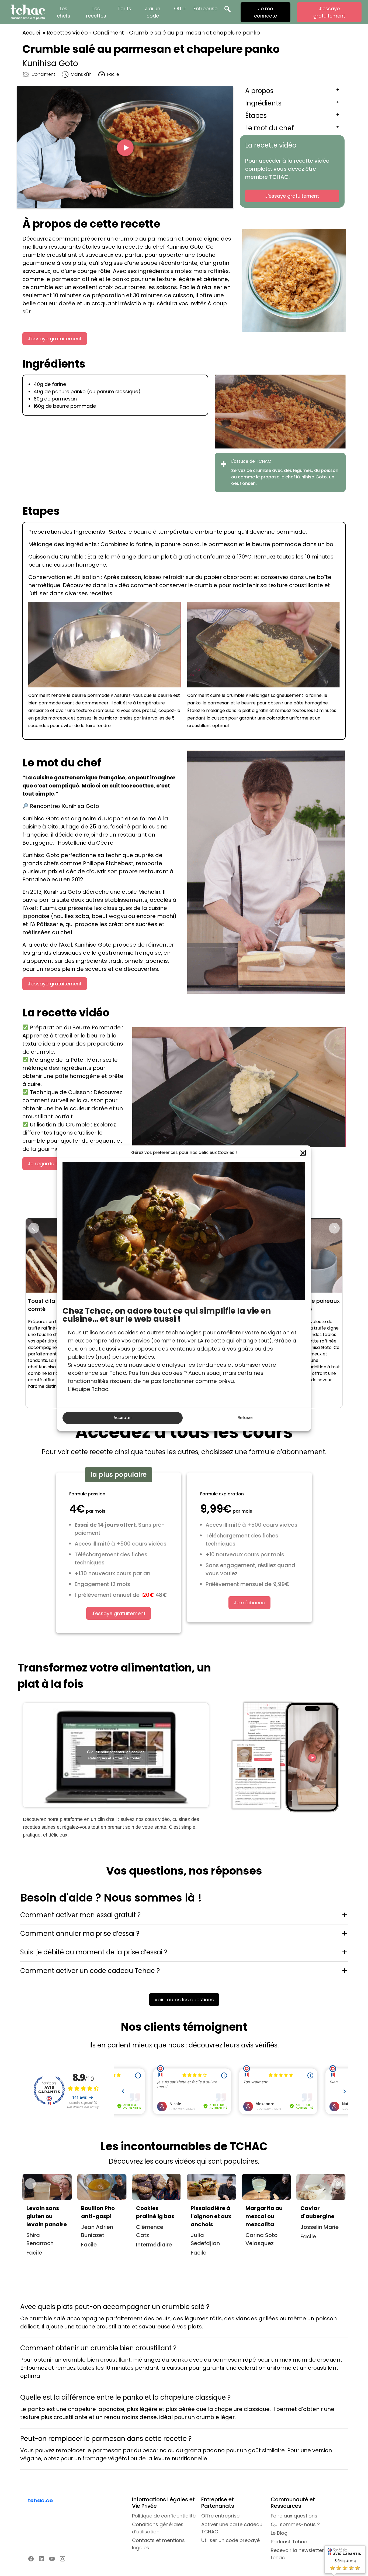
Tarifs (124, 8)
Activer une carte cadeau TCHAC (232, 2528)
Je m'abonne (249, 1603)
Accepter (123, 1418)
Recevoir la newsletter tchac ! (297, 2554)
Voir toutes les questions (184, 2000)
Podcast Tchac (289, 2542)
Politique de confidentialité (164, 2516)
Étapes (256, 116)
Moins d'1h (81, 74)
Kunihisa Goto (50, 63)
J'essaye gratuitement (292, 196)
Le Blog (279, 2533)
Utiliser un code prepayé (230, 2540)
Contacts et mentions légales (158, 2544)
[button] (303, 1153)
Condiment (108, 33)
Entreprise (205, 8)
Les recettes (96, 12)
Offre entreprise (220, 2516)
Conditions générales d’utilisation (158, 2528)
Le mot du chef (270, 128)
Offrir (180, 8)
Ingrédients (263, 103)
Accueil (32, 33)
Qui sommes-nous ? (295, 2524)
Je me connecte (265, 12)
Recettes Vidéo (67, 33)
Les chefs (64, 12)
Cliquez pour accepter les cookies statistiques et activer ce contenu (116, 1755)
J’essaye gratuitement (329, 12)
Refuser (245, 1418)
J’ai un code (153, 12)
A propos (259, 91)
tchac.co (40, 2500)
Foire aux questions (294, 2516)
